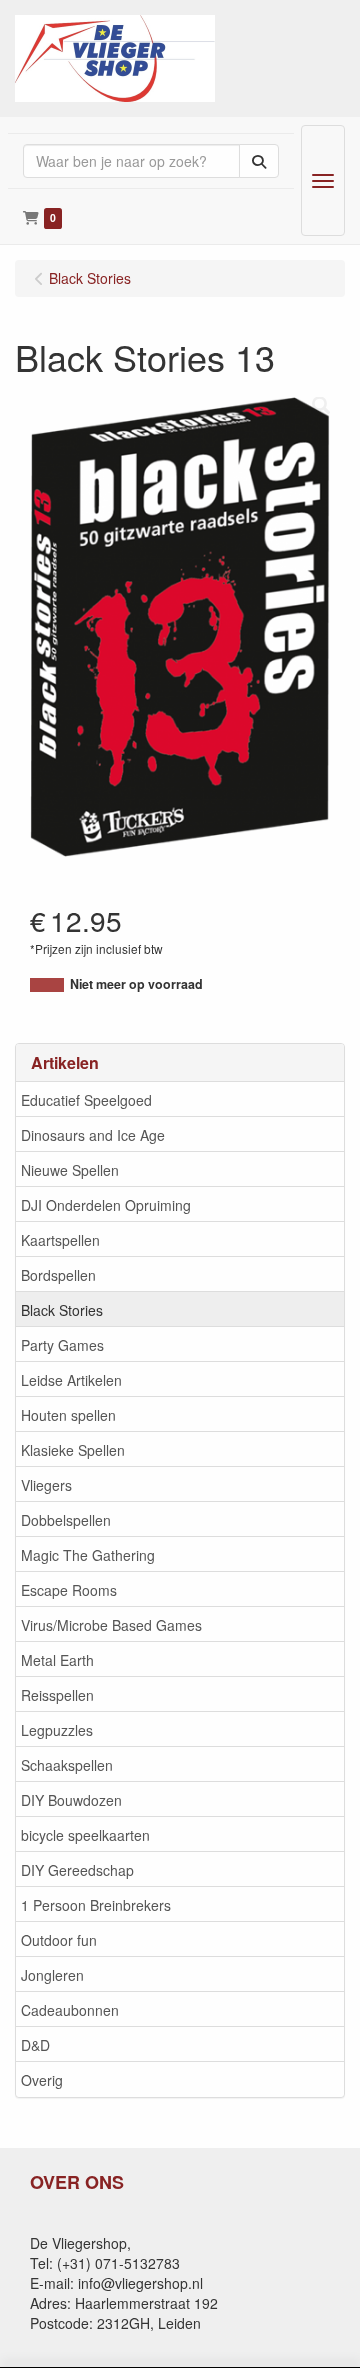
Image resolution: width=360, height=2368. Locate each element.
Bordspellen (58, 1275)
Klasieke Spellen (73, 1450)
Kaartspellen (60, 1240)
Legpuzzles (57, 1730)
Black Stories (62, 1310)
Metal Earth (57, 1660)
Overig (42, 2080)
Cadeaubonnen (70, 2010)
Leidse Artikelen (71, 1380)
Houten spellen (68, 1415)
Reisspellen (57, 1695)
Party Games (62, 1345)
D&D (35, 2045)
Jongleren (52, 1975)
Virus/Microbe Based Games (111, 1625)
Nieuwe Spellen (70, 1170)
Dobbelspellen (66, 1520)
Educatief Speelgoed (86, 1100)
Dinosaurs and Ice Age (93, 1135)
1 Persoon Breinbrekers (96, 1905)
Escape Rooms (69, 1590)
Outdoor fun (59, 1940)
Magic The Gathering (88, 1555)
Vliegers (46, 1485)
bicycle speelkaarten (85, 1835)
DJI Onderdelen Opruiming (106, 1205)
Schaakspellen (67, 1765)
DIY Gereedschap (77, 1870)
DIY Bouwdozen (71, 1800)
